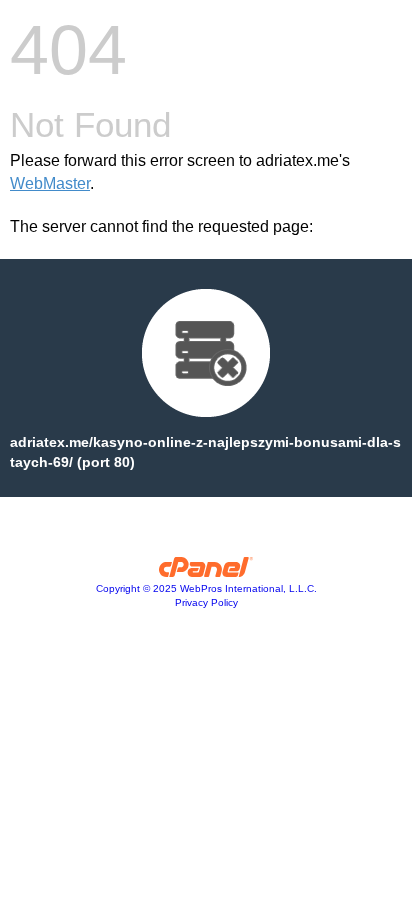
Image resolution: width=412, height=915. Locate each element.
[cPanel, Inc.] (206, 572)
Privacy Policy (206, 602)
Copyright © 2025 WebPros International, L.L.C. (206, 588)
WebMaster (50, 183)
